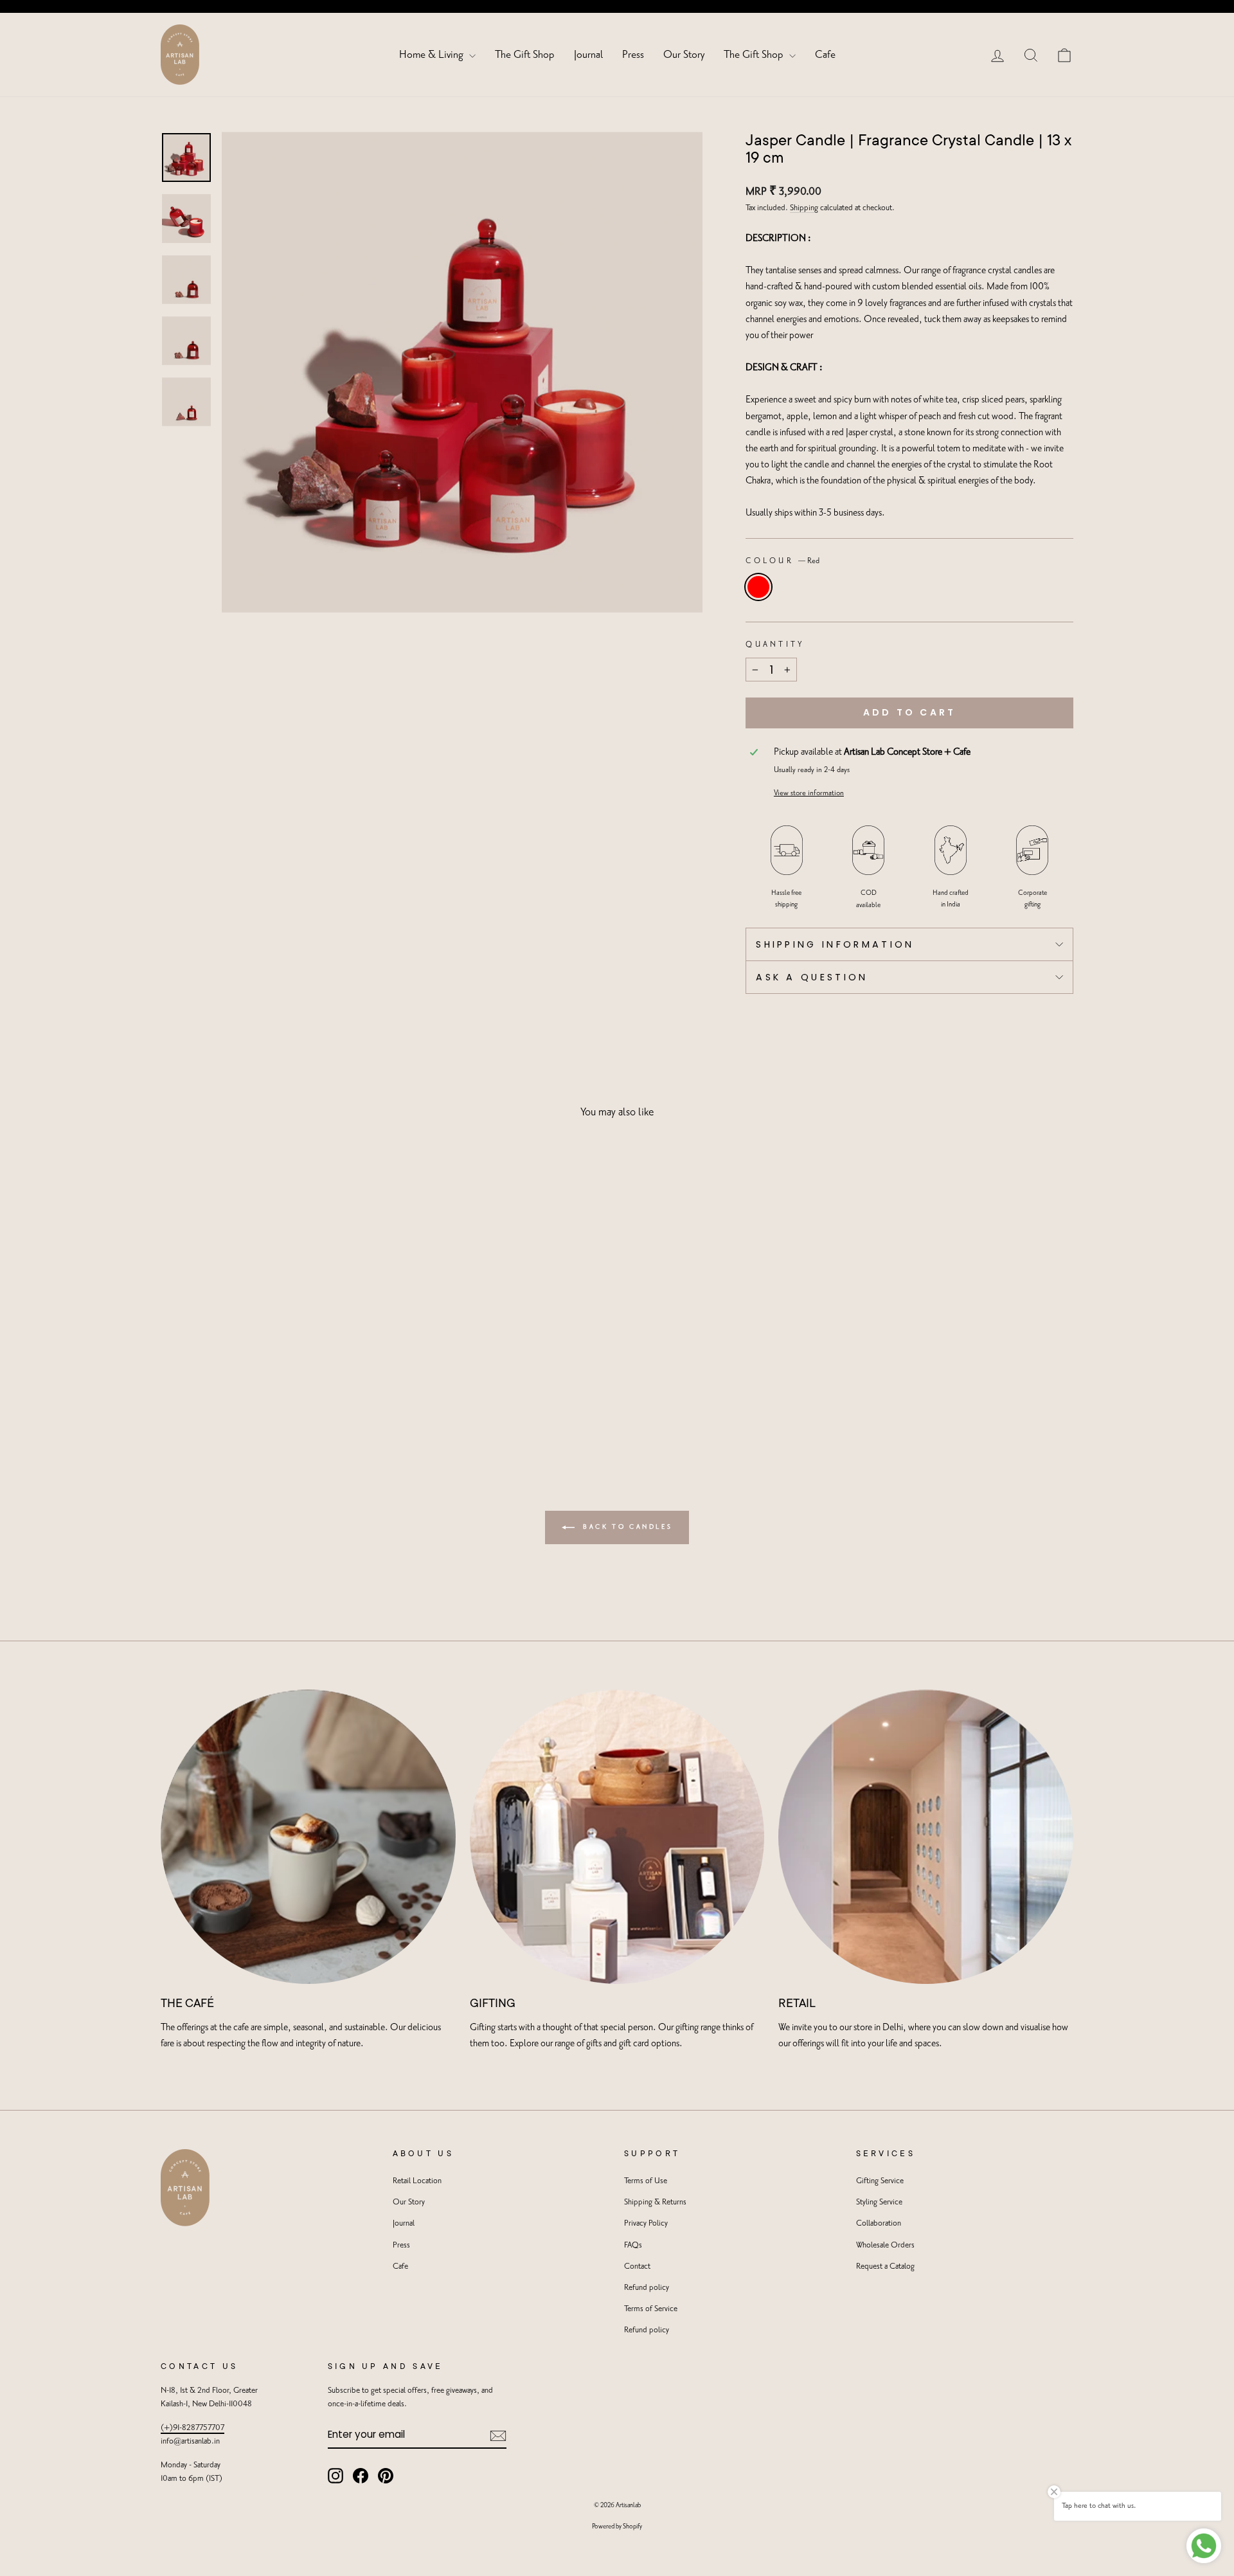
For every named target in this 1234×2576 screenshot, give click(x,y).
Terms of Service (651, 2309)
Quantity (775, 644)
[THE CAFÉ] (308, 1837)
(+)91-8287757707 (192, 2428)
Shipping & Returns (655, 2202)
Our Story (684, 55)
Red (758, 587)
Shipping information (835, 944)
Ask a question (812, 977)
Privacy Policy (646, 2223)
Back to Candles (626, 1527)
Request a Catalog (885, 2266)
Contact (637, 2266)
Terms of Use (646, 2181)
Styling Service (879, 2202)
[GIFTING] (617, 1837)
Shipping (804, 208)
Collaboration (879, 2223)
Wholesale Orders (885, 2245)
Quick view (270, 1354)
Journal (588, 55)
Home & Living (433, 55)
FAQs (633, 2245)
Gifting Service (880, 2181)
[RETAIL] (926, 1837)
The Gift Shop (525, 55)
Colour (782, 561)
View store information (809, 793)
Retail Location (417, 2181)
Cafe (825, 55)
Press (633, 55)
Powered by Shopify (617, 2526)
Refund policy (647, 2288)
